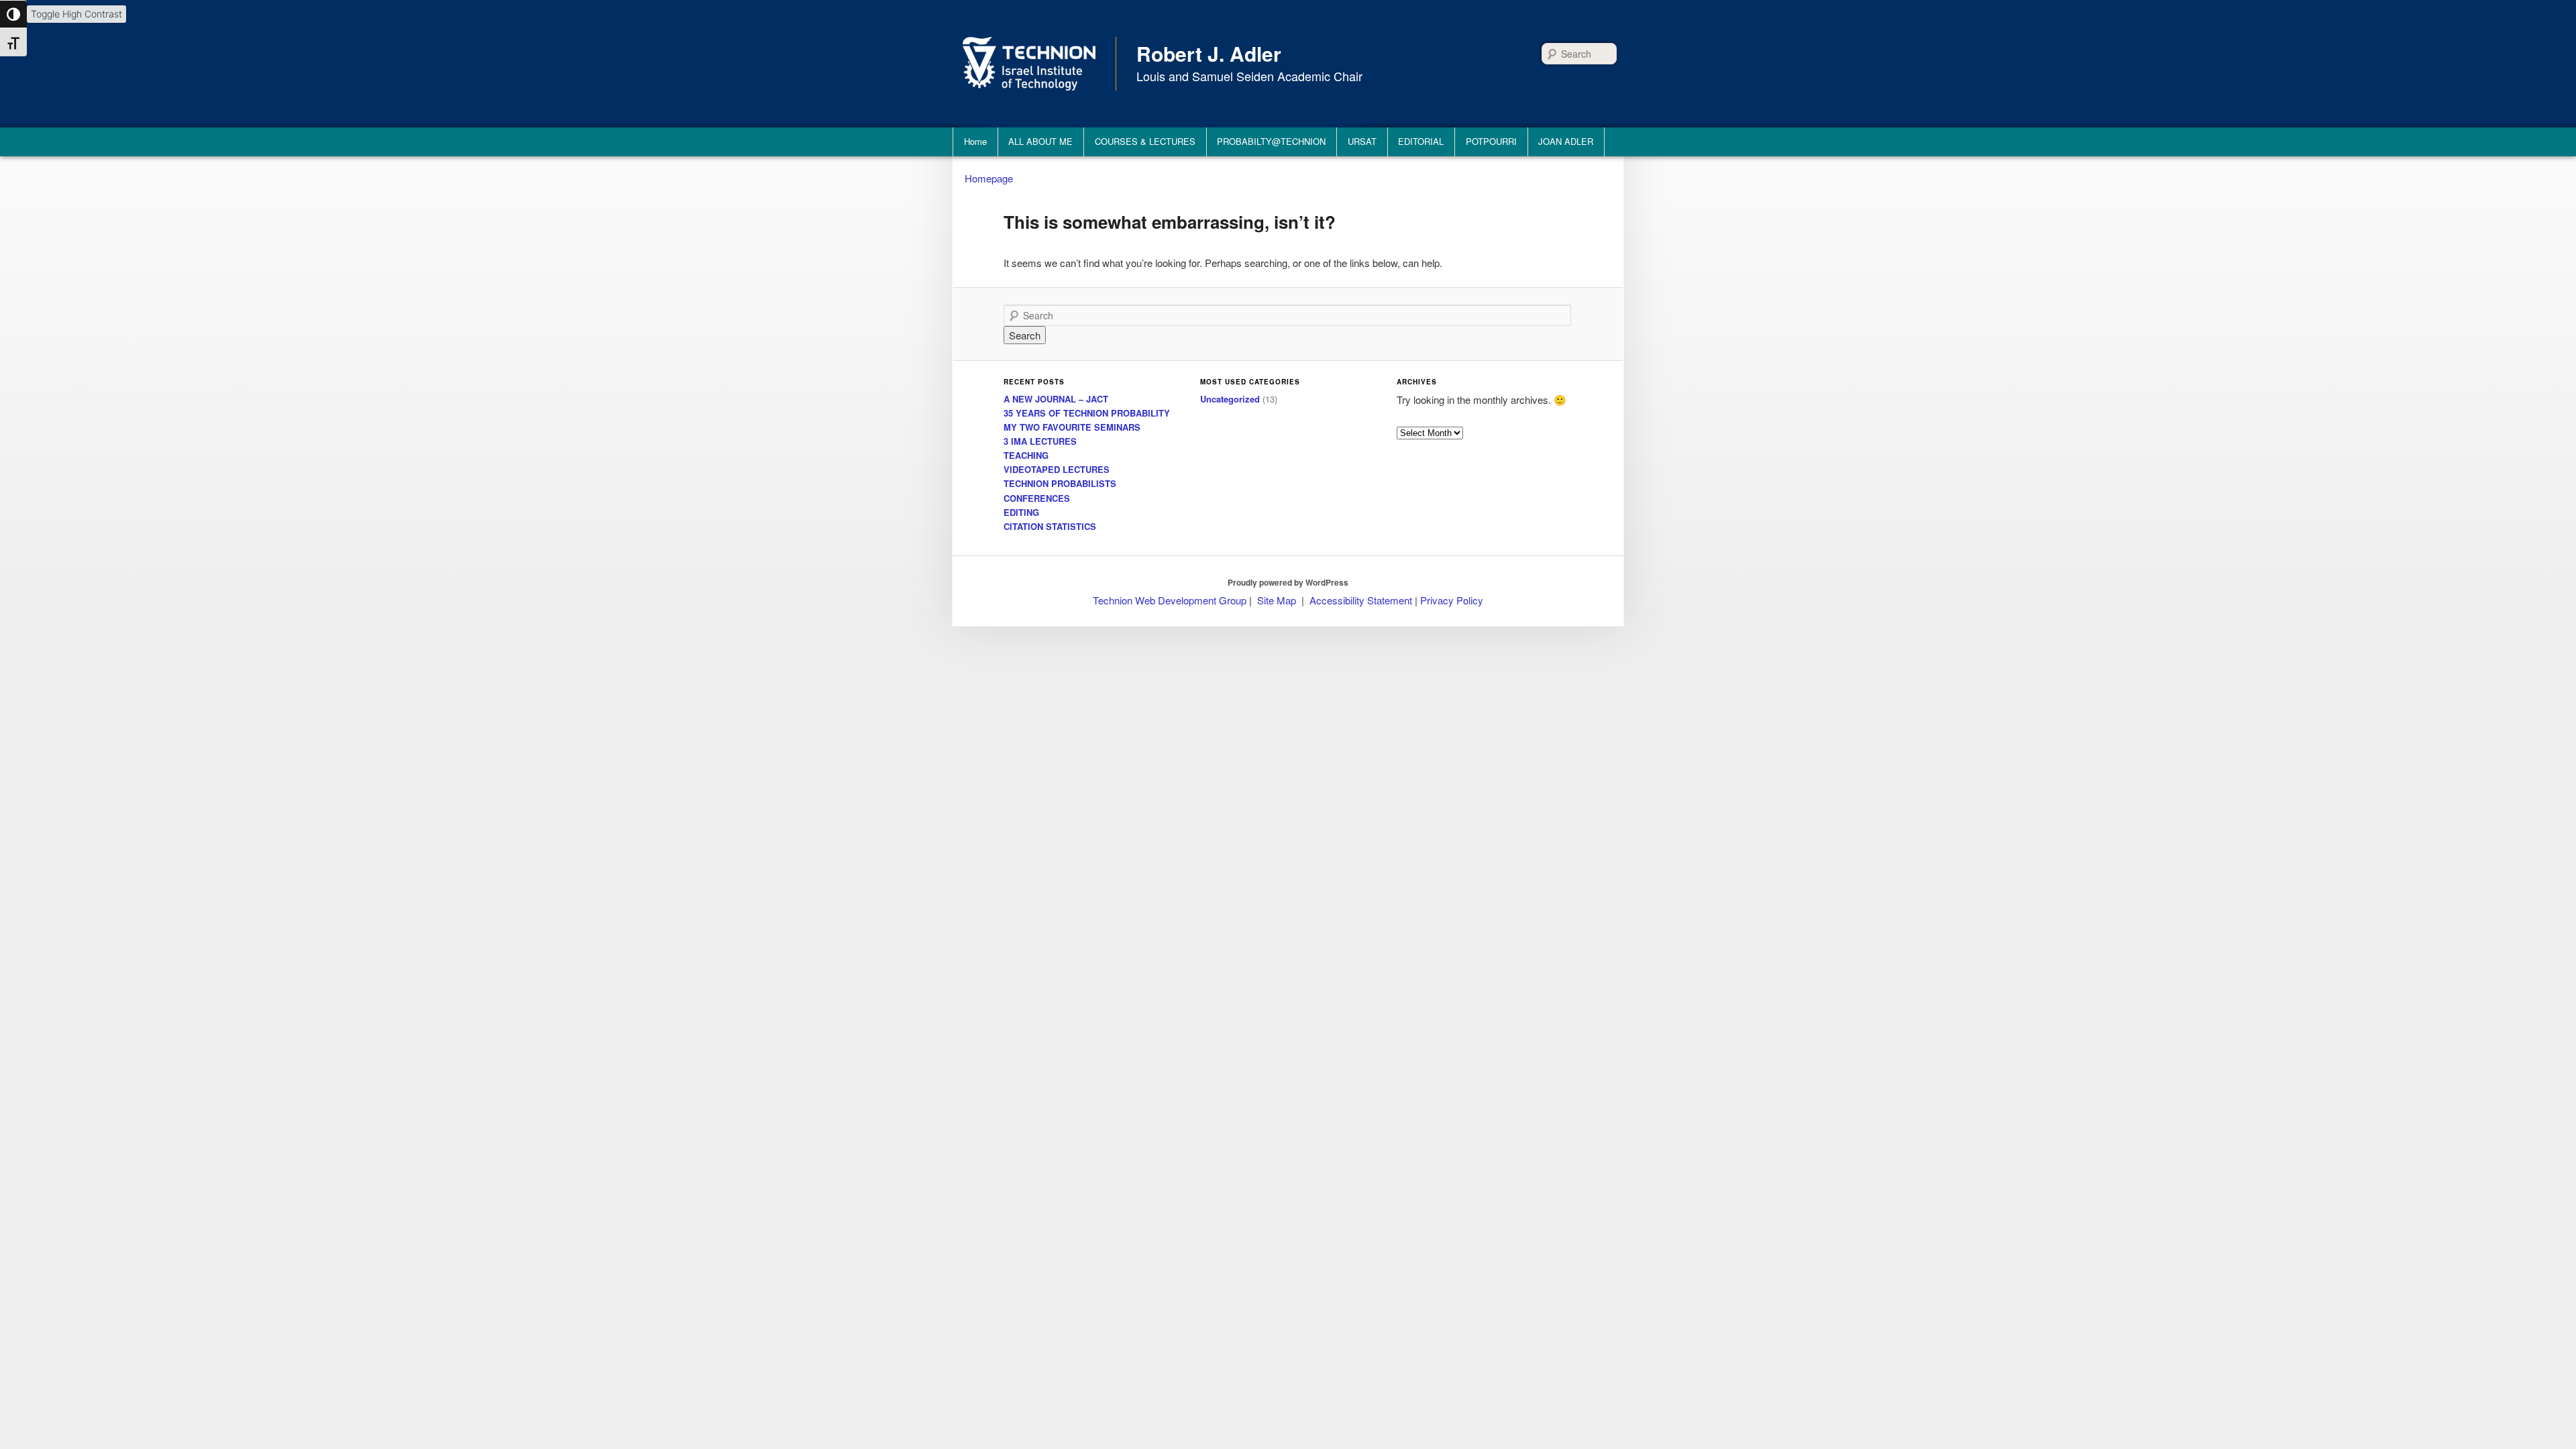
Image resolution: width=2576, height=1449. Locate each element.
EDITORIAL (1421, 141)
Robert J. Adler (1209, 53)
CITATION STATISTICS (1050, 526)
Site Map (1277, 600)
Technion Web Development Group (1170, 600)
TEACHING (1026, 455)
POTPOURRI (1491, 141)
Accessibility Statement (1362, 600)
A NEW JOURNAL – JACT (1056, 399)
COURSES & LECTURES (1145, 141)
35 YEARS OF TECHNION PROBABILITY (1087, 413)
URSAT (1362, 141)
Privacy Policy (1452, 600)
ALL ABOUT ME (1040, 141)
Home (975, 141)
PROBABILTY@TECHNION (1271, 141)
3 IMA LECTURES (1040, 441)
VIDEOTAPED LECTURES (1057, 469)
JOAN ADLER (1566, 141)
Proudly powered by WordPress (1288, 582)
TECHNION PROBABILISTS (1060, 483)
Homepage (989, 178)
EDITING (1021, 512)
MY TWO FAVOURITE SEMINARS (1072, 427)
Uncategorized (1230, 399)
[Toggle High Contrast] (13, 14)
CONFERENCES (1037, 498)
